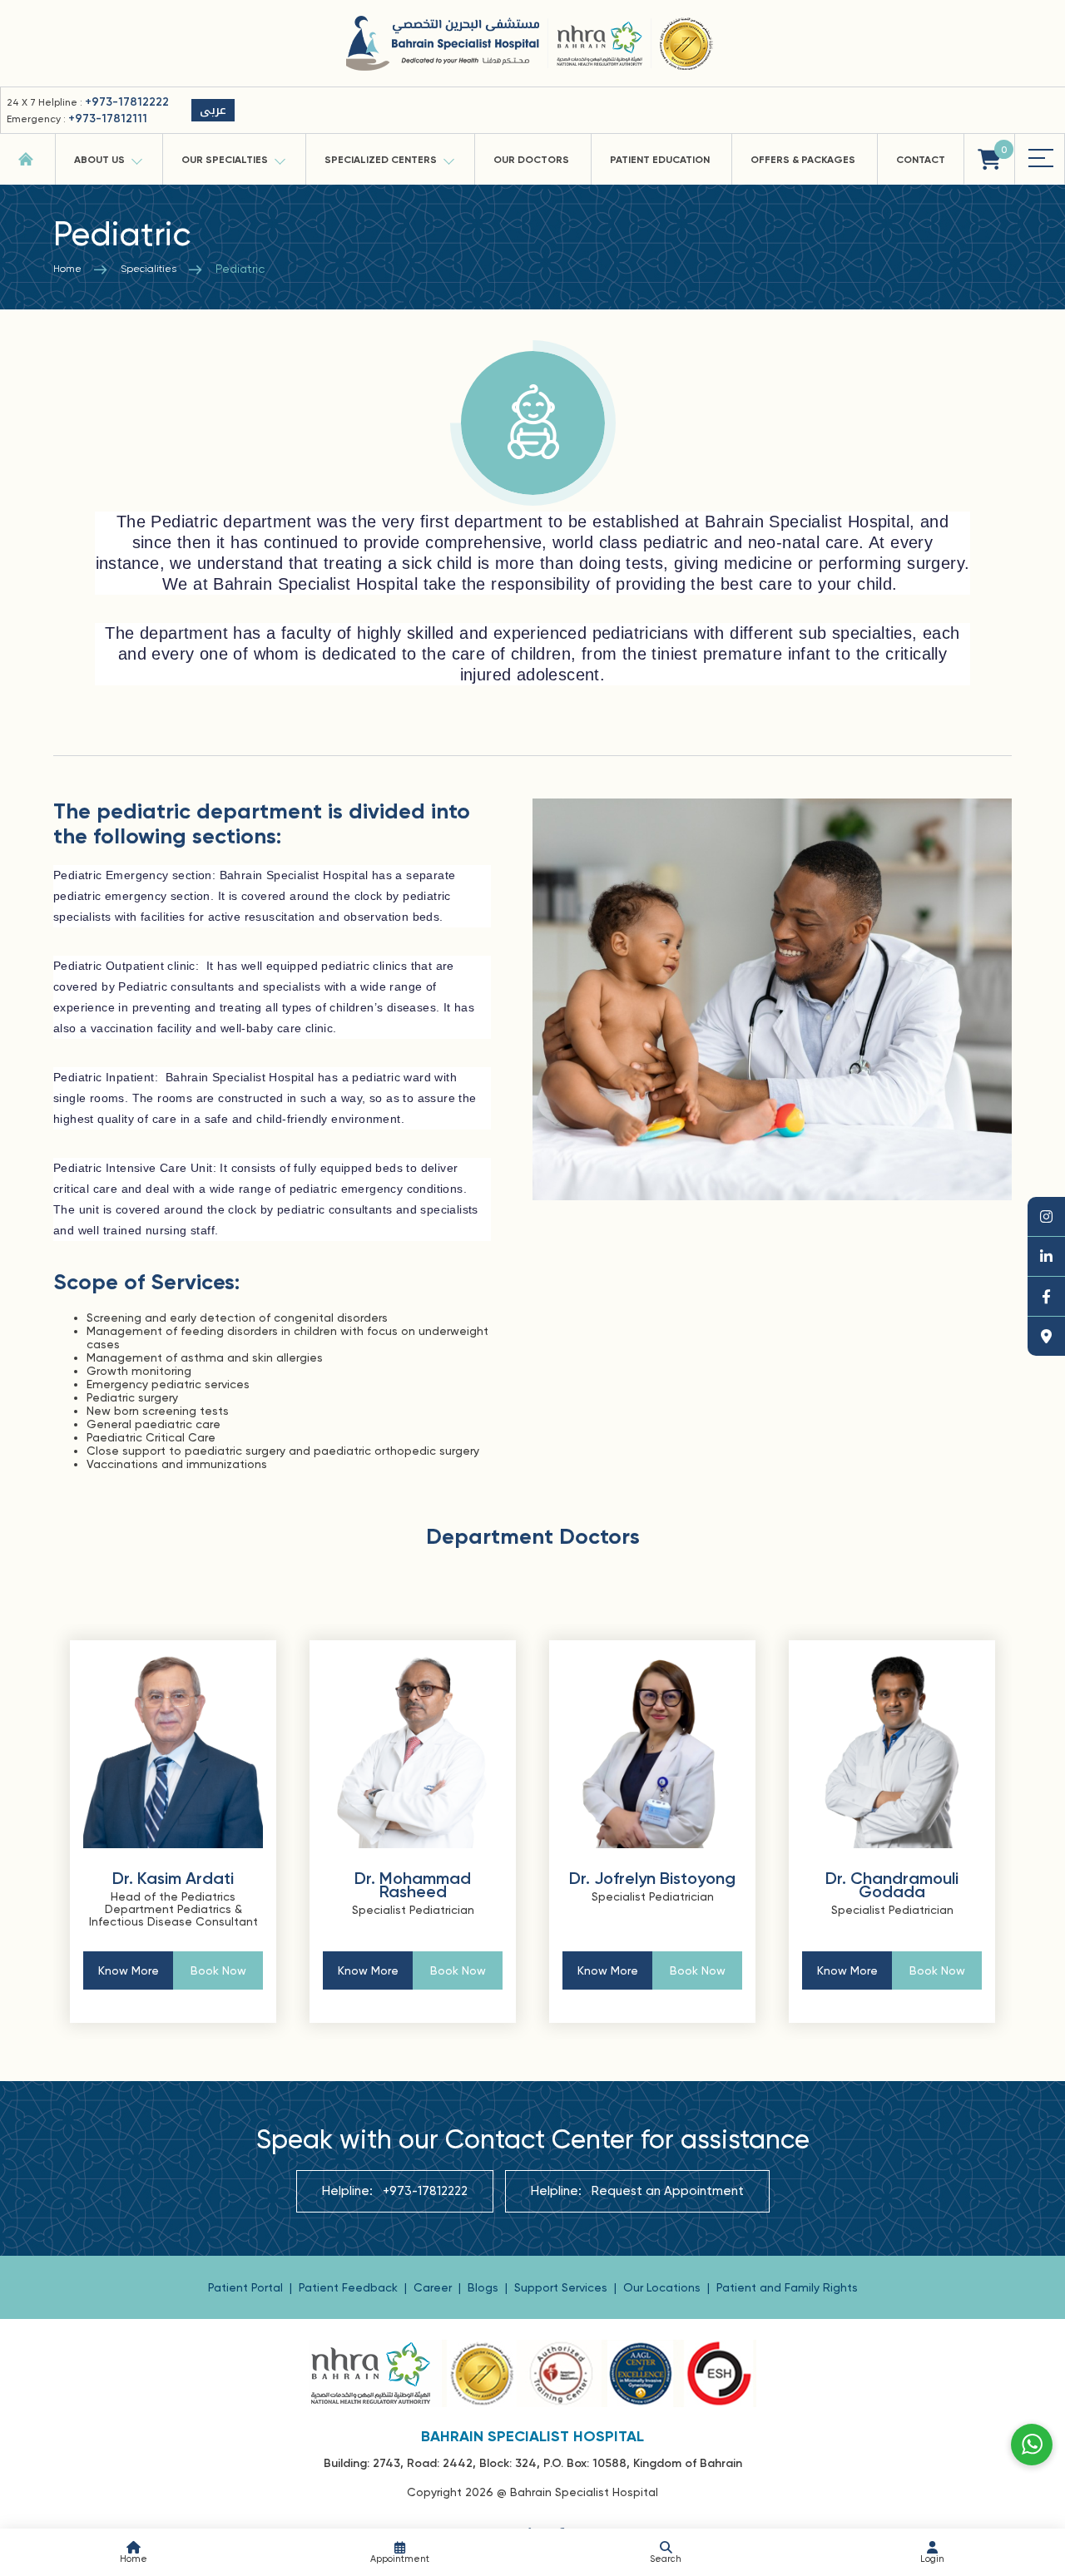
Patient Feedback (350, 2287)
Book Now (218, 1970)
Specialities (149, 269)
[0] (989, 159)
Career (434, 2287)
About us (99, 160)
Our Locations (664, 2287)
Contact (921, 160)
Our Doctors (531, 160)
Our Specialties (225, 160)
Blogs (485, 2287)
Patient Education (660, 160)
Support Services (562, 2287)
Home (67, 269)
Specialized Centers (381, 160)
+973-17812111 (108, 119)
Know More (129, 1970)
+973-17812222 (127, 102)
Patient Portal (247, 2287)
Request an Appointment (668, 2191)
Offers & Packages (803, 160)
